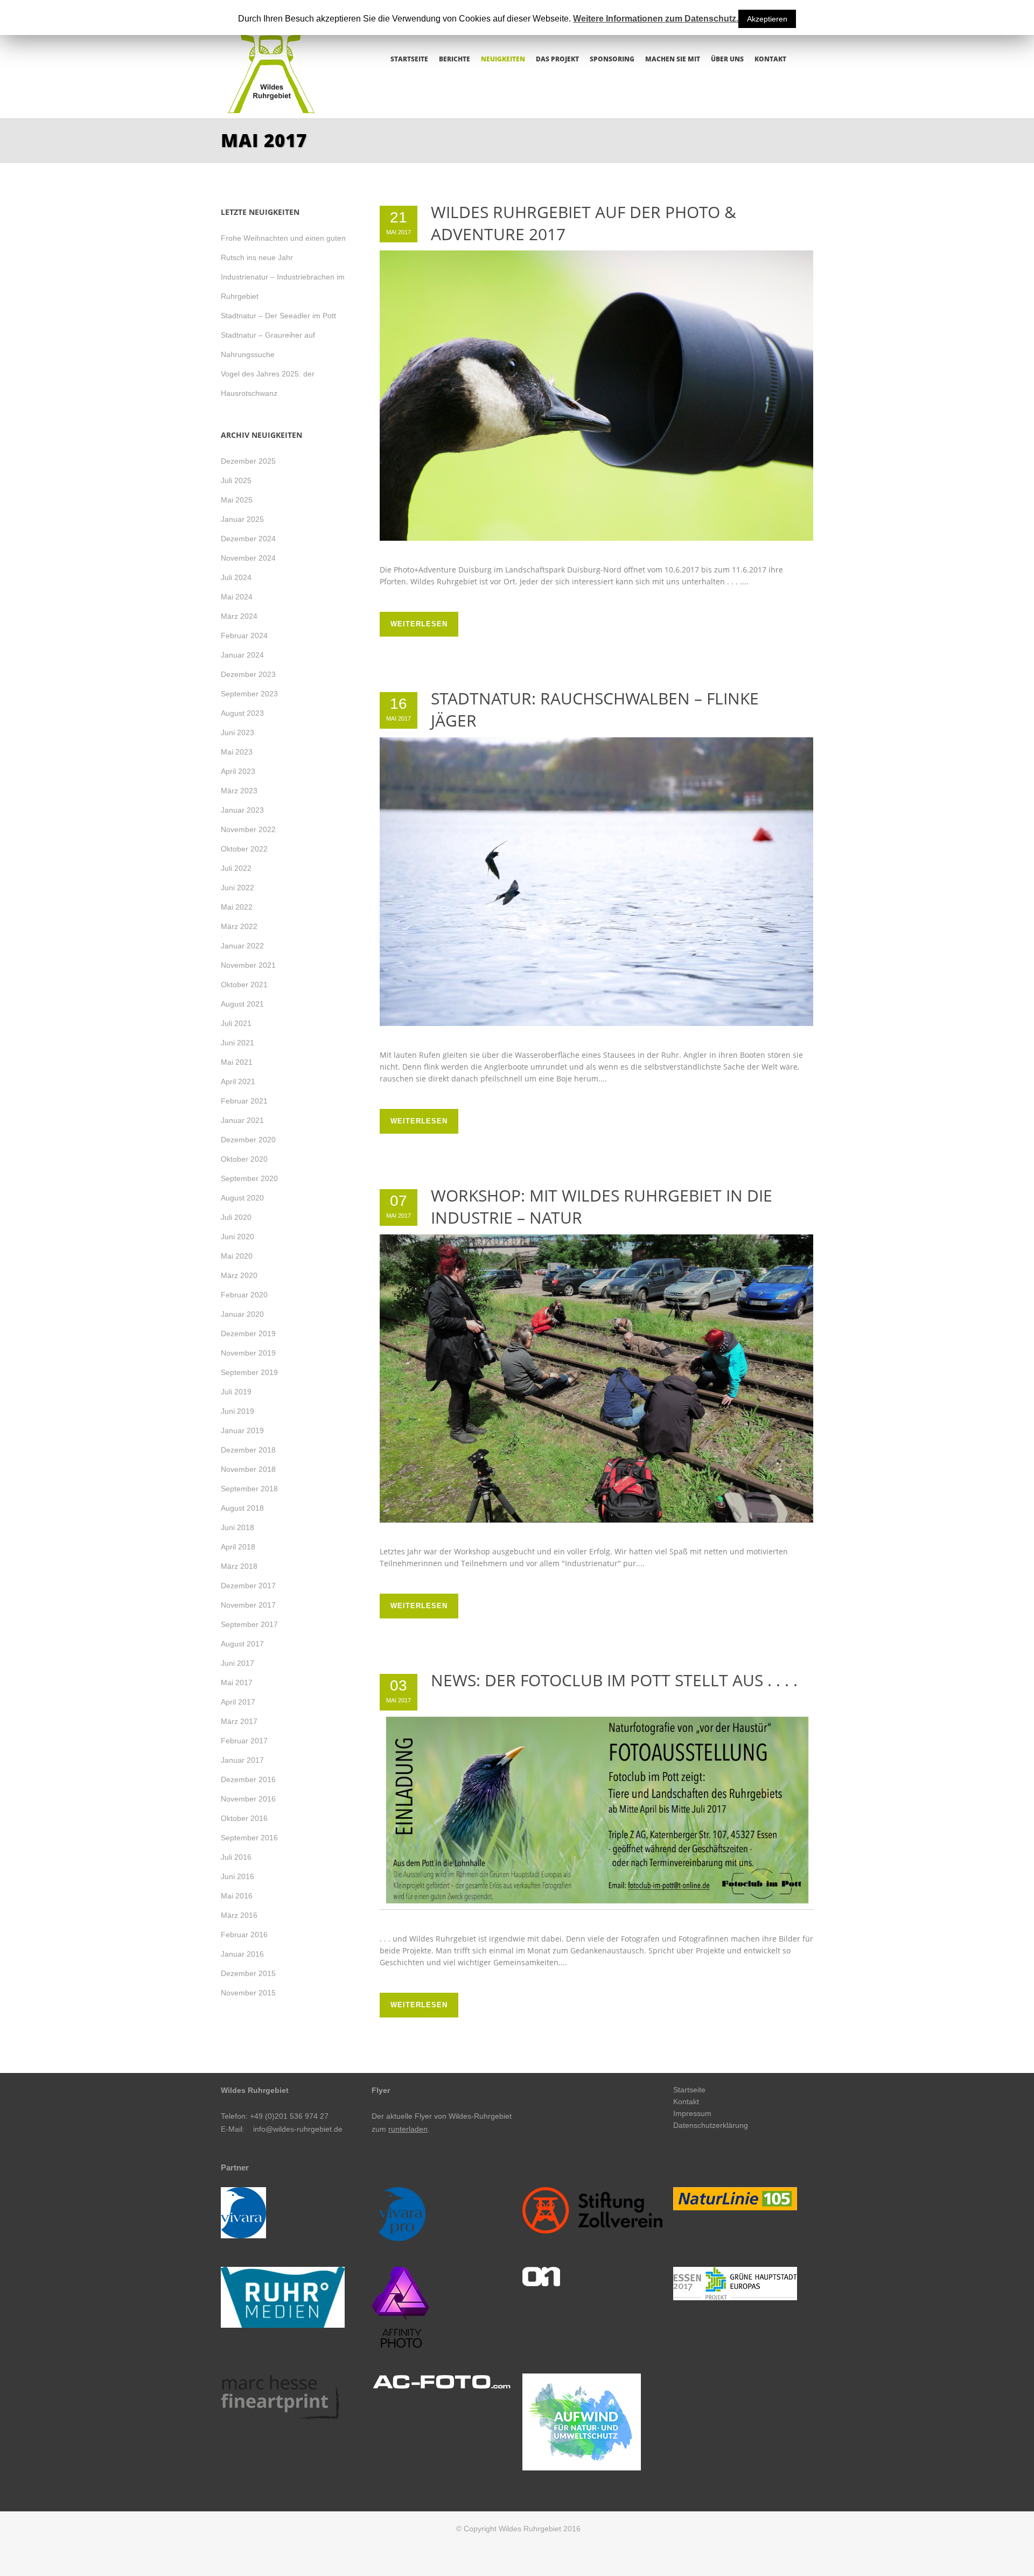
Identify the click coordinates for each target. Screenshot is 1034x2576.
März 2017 (239, 1721)
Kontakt (686, 2102)
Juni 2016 (237, 1876)
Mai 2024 (237, 597)
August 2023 (242, 713)
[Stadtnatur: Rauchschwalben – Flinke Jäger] (596, 882)
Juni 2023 (237, 732)
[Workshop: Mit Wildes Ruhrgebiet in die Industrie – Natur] (596, 1378)
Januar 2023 (242, 810)
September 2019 (249, 1372)
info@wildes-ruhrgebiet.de (298, 2129)
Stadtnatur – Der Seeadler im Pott (278, 316)
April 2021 (238, 1081)
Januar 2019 (242, 1430)
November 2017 (248, 1605)
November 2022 (248, 829)
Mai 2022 (237, 907)
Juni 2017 (237, 1663)
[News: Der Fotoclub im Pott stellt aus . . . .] (596, 1810)
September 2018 (249, 1489)
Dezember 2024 (248, 539)
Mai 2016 (237, 1896)
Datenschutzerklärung (711, 2125)
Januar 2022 (242, 946)
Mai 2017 (237, 1683)
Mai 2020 (237, 1256)
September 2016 (249, 1838)
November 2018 (248, 1469)
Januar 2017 (242, 1760)
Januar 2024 (242, 655)
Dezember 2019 (248, 1334)
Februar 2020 (244, 1295)
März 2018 (239, 1566)
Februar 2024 (244, 636)
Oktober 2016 (244, 1818)
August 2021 (242, 1004)
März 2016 (239, 1915)
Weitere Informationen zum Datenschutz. (656, 19)
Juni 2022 (237, 888)
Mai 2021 (237, 1062)
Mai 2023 (237, 752)
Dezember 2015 (248, 1973)
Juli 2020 (236, 1217)
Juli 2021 (236, 1023)
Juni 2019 (237, 1411)
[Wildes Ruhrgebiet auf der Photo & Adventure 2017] (596, 396)
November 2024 (248, 558)
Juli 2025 (236, 480)
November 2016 (248, 1799)
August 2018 (242, 1508)
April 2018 (238, 1547)
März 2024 (239, 616)
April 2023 (238, 771)
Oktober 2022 (244, 849)
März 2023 (239, 791)
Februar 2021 (244, 1101)
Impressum (692, 2113)
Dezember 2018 (248, 1450)
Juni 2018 (237, 1527)
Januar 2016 (242, 1954)
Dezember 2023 (248, 674)
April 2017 (238, 1702)
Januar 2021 (242, 1120)
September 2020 (249, 1178)
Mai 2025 (237, 500)
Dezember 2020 (248, 1140)
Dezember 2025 (248, 461)
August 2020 (242, 1198)
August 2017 (242, 1644)
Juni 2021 (237, 1043)
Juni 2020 (237, 1237)
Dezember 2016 (248, 1779)
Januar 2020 (242, 1314)
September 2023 (249, 694)
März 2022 (239, 926)
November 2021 (248, 965)
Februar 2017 (244, 1741)
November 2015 (248, 1993)
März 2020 (239, 1275)
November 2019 (248, 1353)
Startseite (689, 2090)
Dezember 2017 (248, 1586)
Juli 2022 (236, 868)
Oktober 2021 (244, 985)
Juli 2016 (236, 1857)
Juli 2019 (236, 1392)
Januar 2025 (242, 519)
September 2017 (249, 1624)
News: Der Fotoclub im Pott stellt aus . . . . (614, 1680)
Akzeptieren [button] (767, 19)
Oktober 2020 (244, 1159)
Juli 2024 (236, 577)
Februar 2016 (244, 1935)
